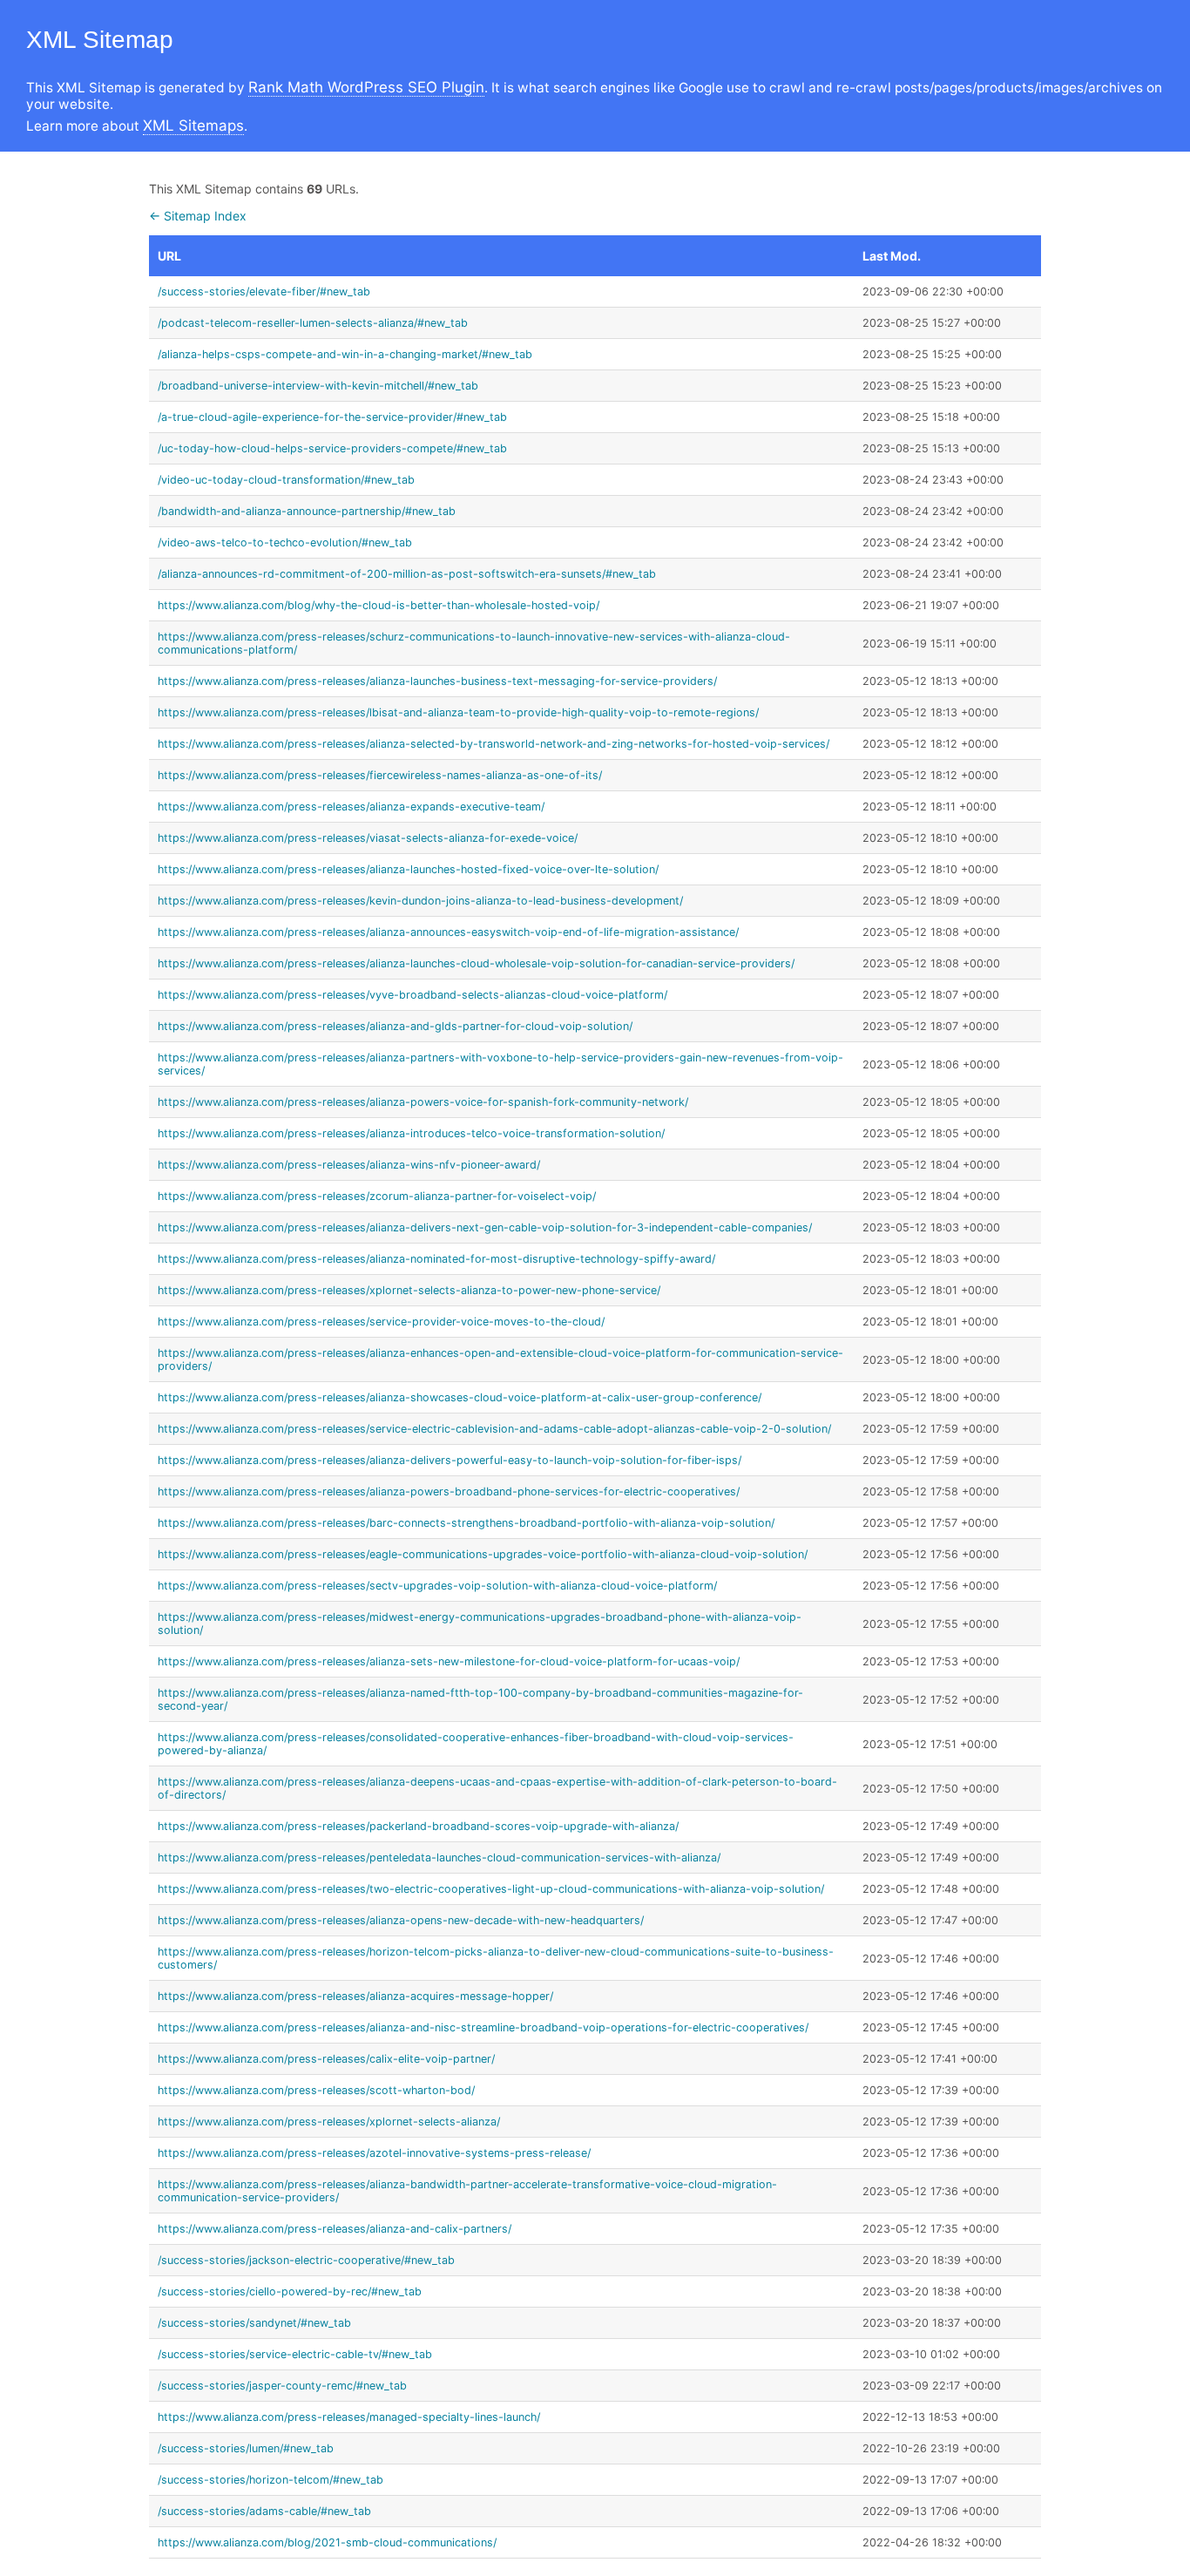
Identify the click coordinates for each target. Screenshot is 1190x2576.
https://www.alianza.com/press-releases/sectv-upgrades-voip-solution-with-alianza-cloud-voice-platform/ (437, 1586)
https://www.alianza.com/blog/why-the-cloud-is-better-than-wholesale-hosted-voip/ (379, 605)
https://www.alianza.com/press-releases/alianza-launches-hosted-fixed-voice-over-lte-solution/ (408, 869)
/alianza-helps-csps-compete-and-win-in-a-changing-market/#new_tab (345, 354)
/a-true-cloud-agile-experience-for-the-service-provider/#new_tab (332, 417)
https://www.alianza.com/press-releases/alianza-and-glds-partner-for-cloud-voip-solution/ (395, 1026)
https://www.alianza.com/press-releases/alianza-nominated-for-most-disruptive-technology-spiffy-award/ (436, 1259)
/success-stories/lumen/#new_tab (246, 2448)
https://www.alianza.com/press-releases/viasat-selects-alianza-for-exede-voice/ (368, 838)
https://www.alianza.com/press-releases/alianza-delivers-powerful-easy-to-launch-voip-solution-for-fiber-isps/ (450, 1460)
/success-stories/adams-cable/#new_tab (264, 2511)
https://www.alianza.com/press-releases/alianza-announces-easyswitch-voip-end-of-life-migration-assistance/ (448, 932)
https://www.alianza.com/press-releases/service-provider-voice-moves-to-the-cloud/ (381, 1322)
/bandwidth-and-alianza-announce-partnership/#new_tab (307, 511)
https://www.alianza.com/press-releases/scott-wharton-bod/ (316, 2090)
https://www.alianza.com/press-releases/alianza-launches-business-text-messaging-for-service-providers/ (437, 681)
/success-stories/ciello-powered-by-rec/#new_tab (290, 2291)
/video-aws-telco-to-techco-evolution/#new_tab (285, 542)
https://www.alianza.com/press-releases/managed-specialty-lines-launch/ (349, 2417)
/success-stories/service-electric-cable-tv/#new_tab (295, 2354)
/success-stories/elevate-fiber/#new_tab (264, 291)
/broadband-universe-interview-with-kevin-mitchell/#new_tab (318, 386)
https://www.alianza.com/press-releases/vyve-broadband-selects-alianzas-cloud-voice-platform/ (412, 995)
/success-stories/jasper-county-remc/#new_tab (282, 2386)
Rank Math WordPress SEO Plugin (366, 87)
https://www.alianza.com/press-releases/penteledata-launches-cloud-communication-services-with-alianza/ (439, 1857)
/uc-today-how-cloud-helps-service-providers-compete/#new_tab (332, 448)
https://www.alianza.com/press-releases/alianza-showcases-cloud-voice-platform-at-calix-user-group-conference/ (460, 1397)
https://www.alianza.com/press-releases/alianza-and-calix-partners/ (335, 2229)
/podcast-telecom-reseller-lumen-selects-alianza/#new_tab (313, 323)
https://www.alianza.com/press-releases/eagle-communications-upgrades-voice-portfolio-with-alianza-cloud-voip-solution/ (483, 1554)
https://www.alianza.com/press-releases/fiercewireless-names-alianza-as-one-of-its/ (380, 775)
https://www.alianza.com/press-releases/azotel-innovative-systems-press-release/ (374, 2153)
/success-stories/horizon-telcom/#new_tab (270, 2480)
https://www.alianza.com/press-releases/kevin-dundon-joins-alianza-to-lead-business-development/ (420, 901)
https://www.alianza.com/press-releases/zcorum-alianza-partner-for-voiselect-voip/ (377, 1196)
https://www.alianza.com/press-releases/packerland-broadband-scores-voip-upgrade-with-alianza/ (418, 1826)
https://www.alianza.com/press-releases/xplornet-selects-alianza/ (329, 2122)
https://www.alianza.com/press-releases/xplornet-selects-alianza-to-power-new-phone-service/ (409, 1290)
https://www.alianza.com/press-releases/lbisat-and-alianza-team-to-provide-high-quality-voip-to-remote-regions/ (458, 712)
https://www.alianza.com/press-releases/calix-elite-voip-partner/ (326, 2059)
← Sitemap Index (198, 216)
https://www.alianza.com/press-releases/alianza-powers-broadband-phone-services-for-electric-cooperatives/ (449, 1491)
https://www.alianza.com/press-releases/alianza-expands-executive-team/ (351, 807)
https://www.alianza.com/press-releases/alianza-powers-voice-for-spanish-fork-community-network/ (423, 1102)
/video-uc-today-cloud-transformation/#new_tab (286, 480)
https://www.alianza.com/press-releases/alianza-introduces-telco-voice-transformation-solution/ (411, 1133)
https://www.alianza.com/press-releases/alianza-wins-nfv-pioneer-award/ (349, 1165)
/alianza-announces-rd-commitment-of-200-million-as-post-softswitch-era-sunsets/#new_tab (407, 574)
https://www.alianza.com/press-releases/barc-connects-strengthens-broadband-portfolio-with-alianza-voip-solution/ (466, 1523)
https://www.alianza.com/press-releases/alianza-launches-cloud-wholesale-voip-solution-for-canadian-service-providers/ (476, 963)
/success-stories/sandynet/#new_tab (254, 2323)
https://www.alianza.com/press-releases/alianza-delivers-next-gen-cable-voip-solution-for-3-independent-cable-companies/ (485, 1227)
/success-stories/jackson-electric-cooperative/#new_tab (306, 2260)
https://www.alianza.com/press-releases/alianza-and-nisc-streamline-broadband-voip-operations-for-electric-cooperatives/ (483, 2027)
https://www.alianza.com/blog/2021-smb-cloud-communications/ (327, 2542)
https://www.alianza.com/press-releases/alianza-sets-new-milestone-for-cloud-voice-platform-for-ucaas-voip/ (449, 1661)
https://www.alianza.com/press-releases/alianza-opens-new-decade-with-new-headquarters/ (401, 1920)
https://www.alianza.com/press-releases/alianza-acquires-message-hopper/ (355, 1996)
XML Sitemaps (193, 125)
